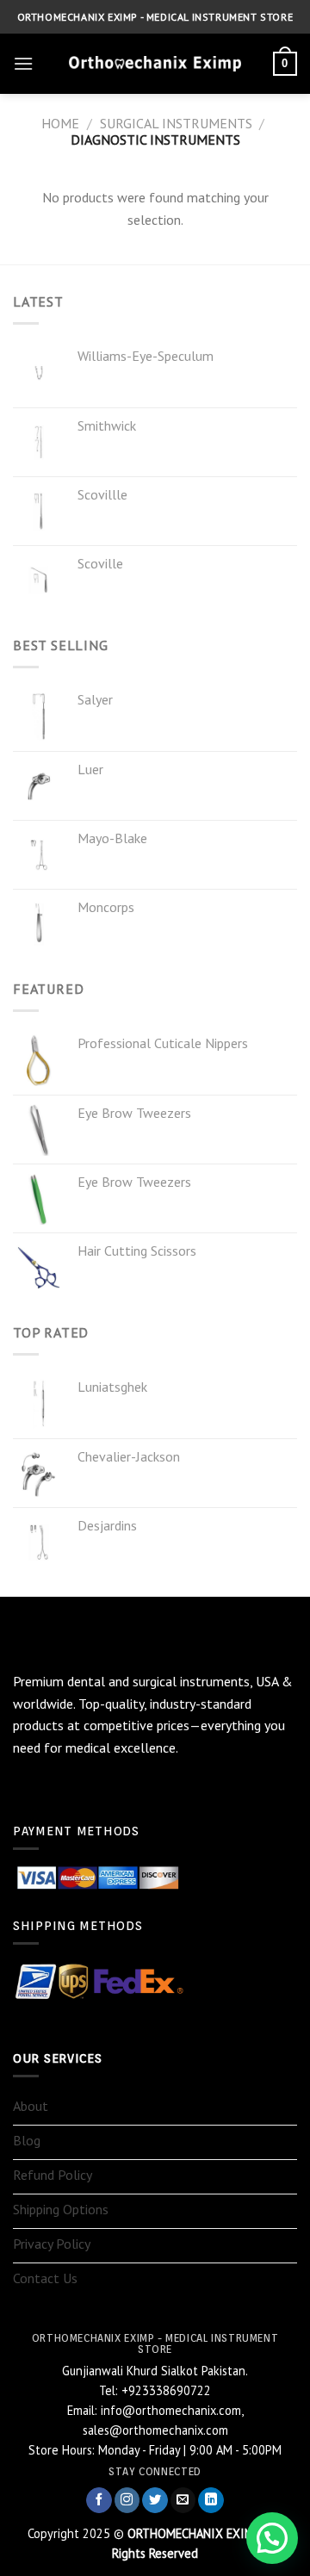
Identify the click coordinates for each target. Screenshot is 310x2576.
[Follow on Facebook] (99, 2501)
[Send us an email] (183, 2501)
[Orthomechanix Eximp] (155, 64)
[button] (272, 2538)
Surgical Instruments (176, 123)
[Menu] (23, 63)
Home (60, 123)
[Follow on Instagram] (127, 2501)
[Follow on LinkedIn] (211, 2501)
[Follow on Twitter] (155, 2501)
